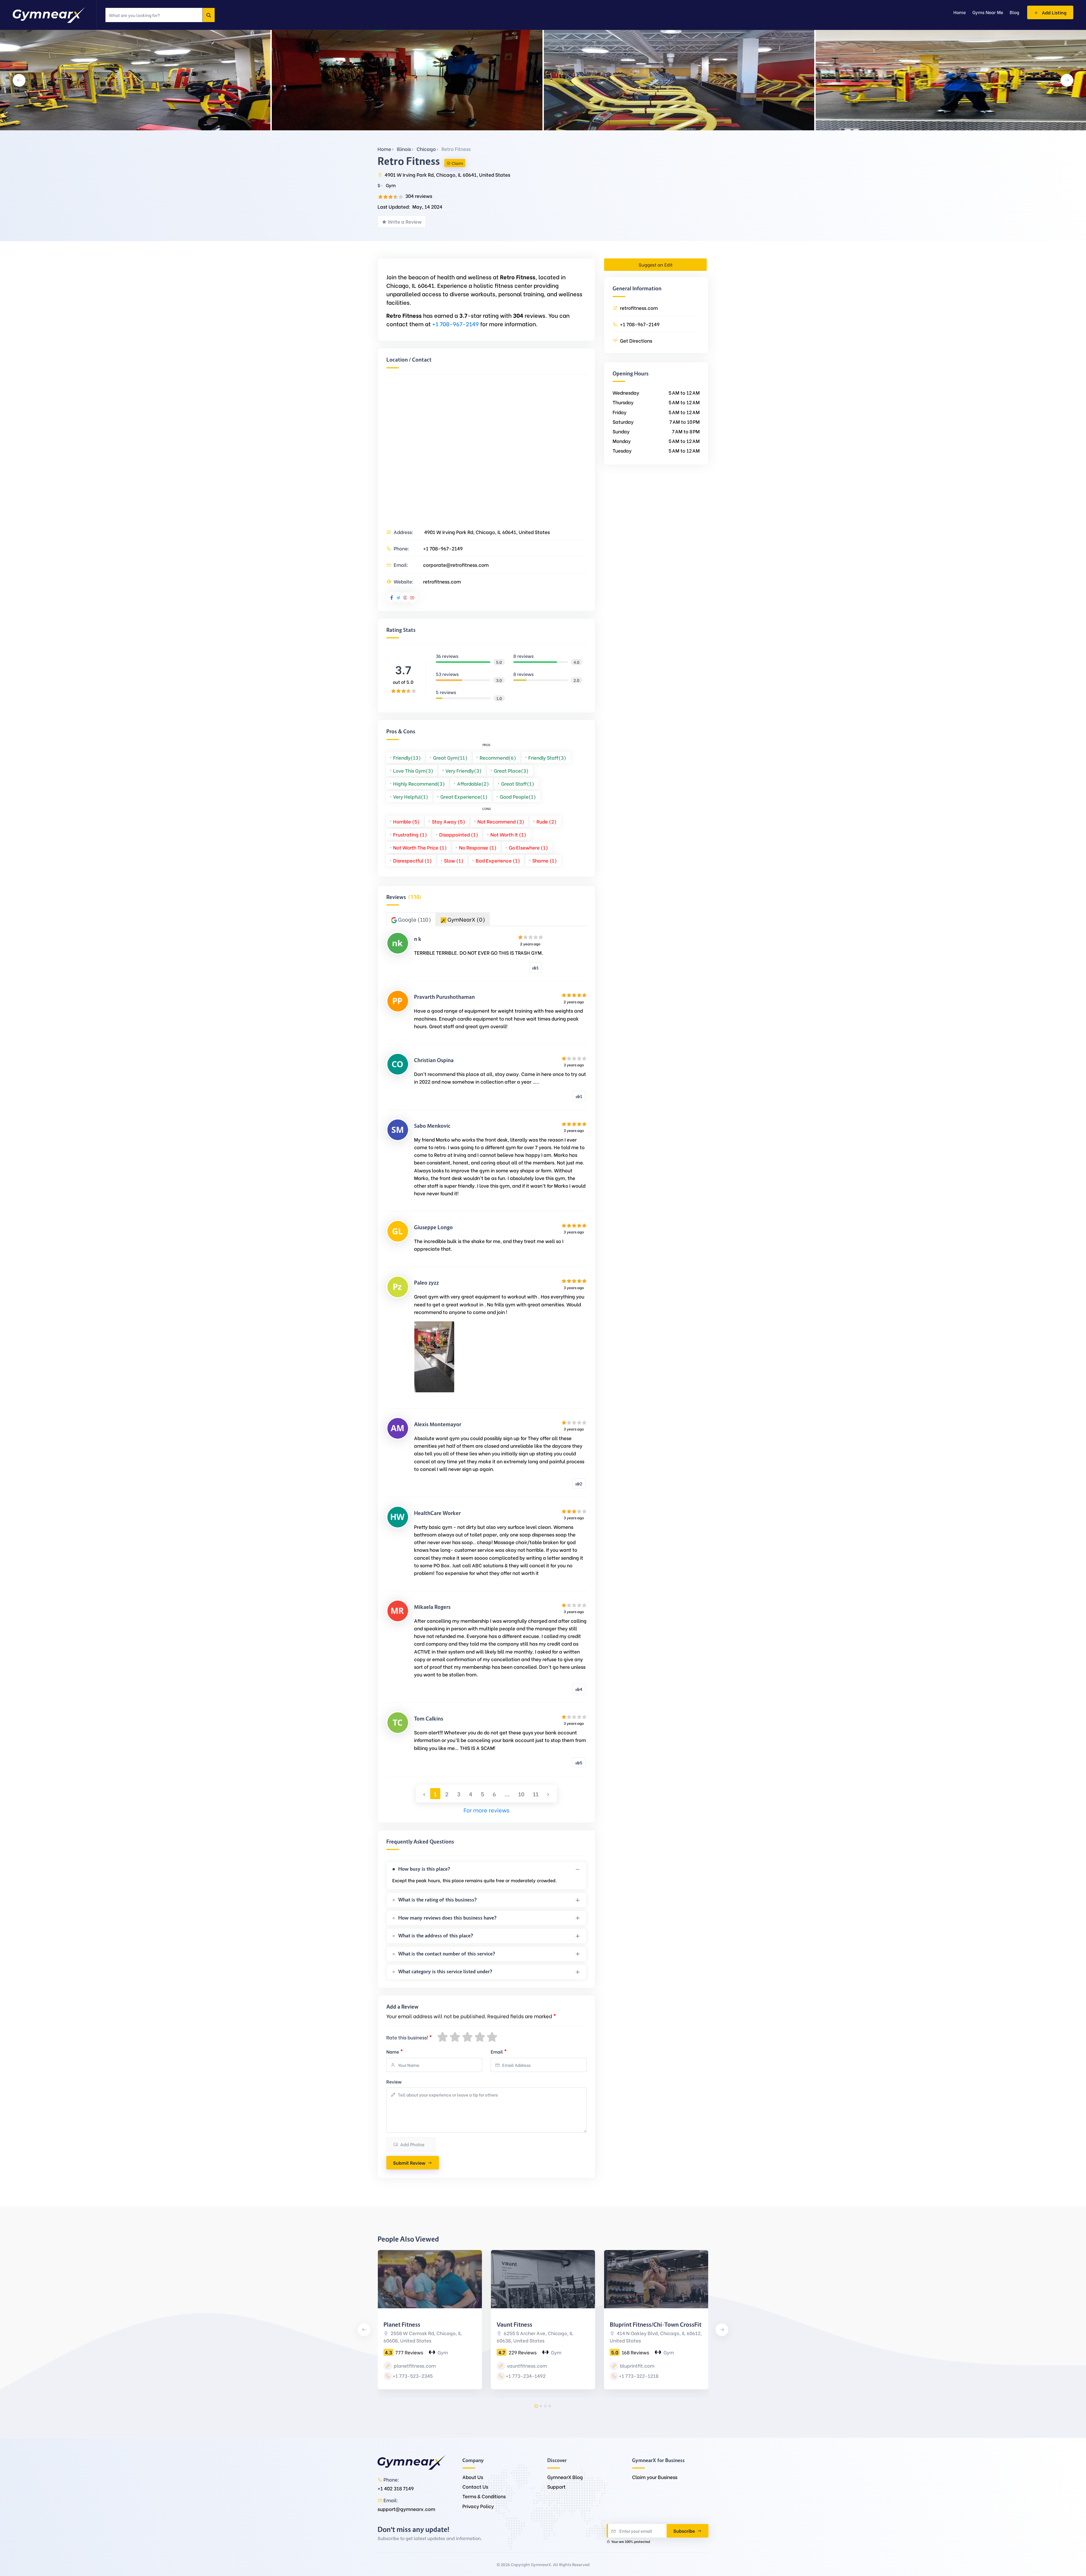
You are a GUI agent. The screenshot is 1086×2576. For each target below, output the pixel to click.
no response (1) (478, 847)
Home (384, 149)
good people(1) (518, 797)
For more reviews (486, 1810)
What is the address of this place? (436, 1936)
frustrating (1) (410, 834)
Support (556, 2487)
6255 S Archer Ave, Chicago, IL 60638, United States (535, 2337)
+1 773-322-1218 (639, 2376)
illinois (404, 149)
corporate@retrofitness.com (456, 565)
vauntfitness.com (526, 2366)
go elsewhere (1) (528, 847)
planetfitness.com (414, 2366)
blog (1014, 12)
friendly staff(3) (547, 758)
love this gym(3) (413, 771)
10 (521, 1794)
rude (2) (547, 821)
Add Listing (1054, 12)
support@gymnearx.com (406, 2509)
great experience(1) (464, 797)
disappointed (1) (459, 834)
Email (499, 2051)
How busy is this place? (424, 1869)
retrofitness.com (442, 581)
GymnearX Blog (565, 2477)
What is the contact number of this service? (447, 1954)
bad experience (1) (498, 860)
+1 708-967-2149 (455, 324)
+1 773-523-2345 (413, 2376)
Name (395, 2051)
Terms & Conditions (484, 2496)
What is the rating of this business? (438, 1900)
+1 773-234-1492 (526, 2376)
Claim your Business (655, 2477)
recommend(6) (498, 758)
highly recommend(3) (419, 784)
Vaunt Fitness (514, 2325)
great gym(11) (450, 758)
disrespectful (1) (412, 860)
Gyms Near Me (988, 12)
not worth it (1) (508, 834)
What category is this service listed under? (445, 1972)
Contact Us (475, 2487)
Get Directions (636, 341)
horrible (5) (406, 821)
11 (536, 1794)
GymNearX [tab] (466, 919)
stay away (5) (449, 821)
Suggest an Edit (656, 264)
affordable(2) (473, 784)
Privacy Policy (478, 2506)
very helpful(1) (411, 797)
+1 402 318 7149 (396, 2488)
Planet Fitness (402, 2325)
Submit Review (409, 2163)
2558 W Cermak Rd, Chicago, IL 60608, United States (423, 2337)
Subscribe (685, 2531)
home (960, 12)
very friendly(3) (464, 771)
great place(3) (511, 771)
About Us (473, 2477)
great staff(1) (518, 784)
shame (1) (545, 860)
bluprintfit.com (637, 2366)
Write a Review (405, 221)
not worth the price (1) (420, 847)
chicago (426, 149)
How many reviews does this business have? (447, 1918)
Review (394, 2081)
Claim (457, 163)
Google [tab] (414, 919)
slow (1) (454, 860)
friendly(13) (407, 758)
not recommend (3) (501, 821)
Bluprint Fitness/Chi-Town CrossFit (656, 2325)
